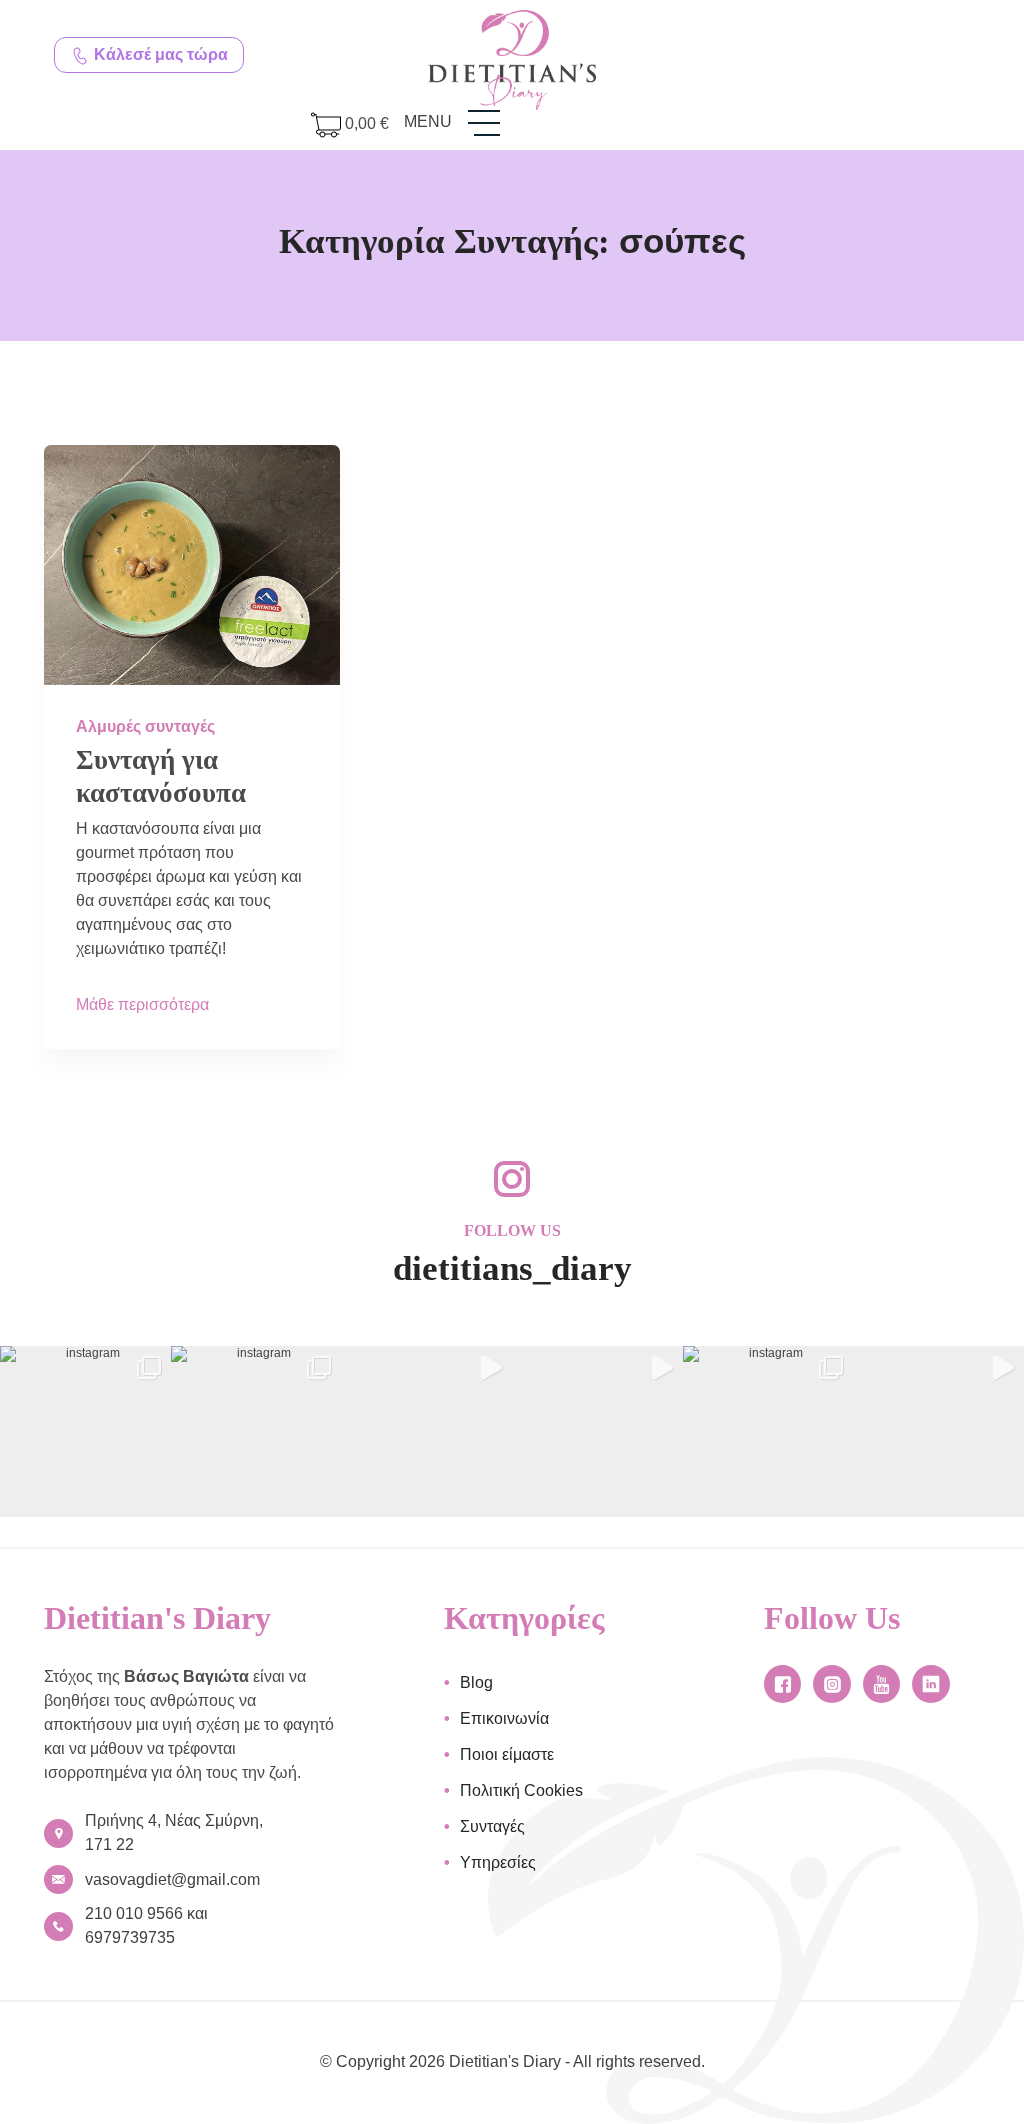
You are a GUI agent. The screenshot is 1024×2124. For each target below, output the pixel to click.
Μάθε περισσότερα (142, 1004)
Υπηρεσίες (498, 1862)
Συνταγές (492, 1826)
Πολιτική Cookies (521, 1790)
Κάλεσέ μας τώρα (159, 54)
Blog (476, 1682)
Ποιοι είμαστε (507, 1754)
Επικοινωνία (504, 1718)
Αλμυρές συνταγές (145, 726)
